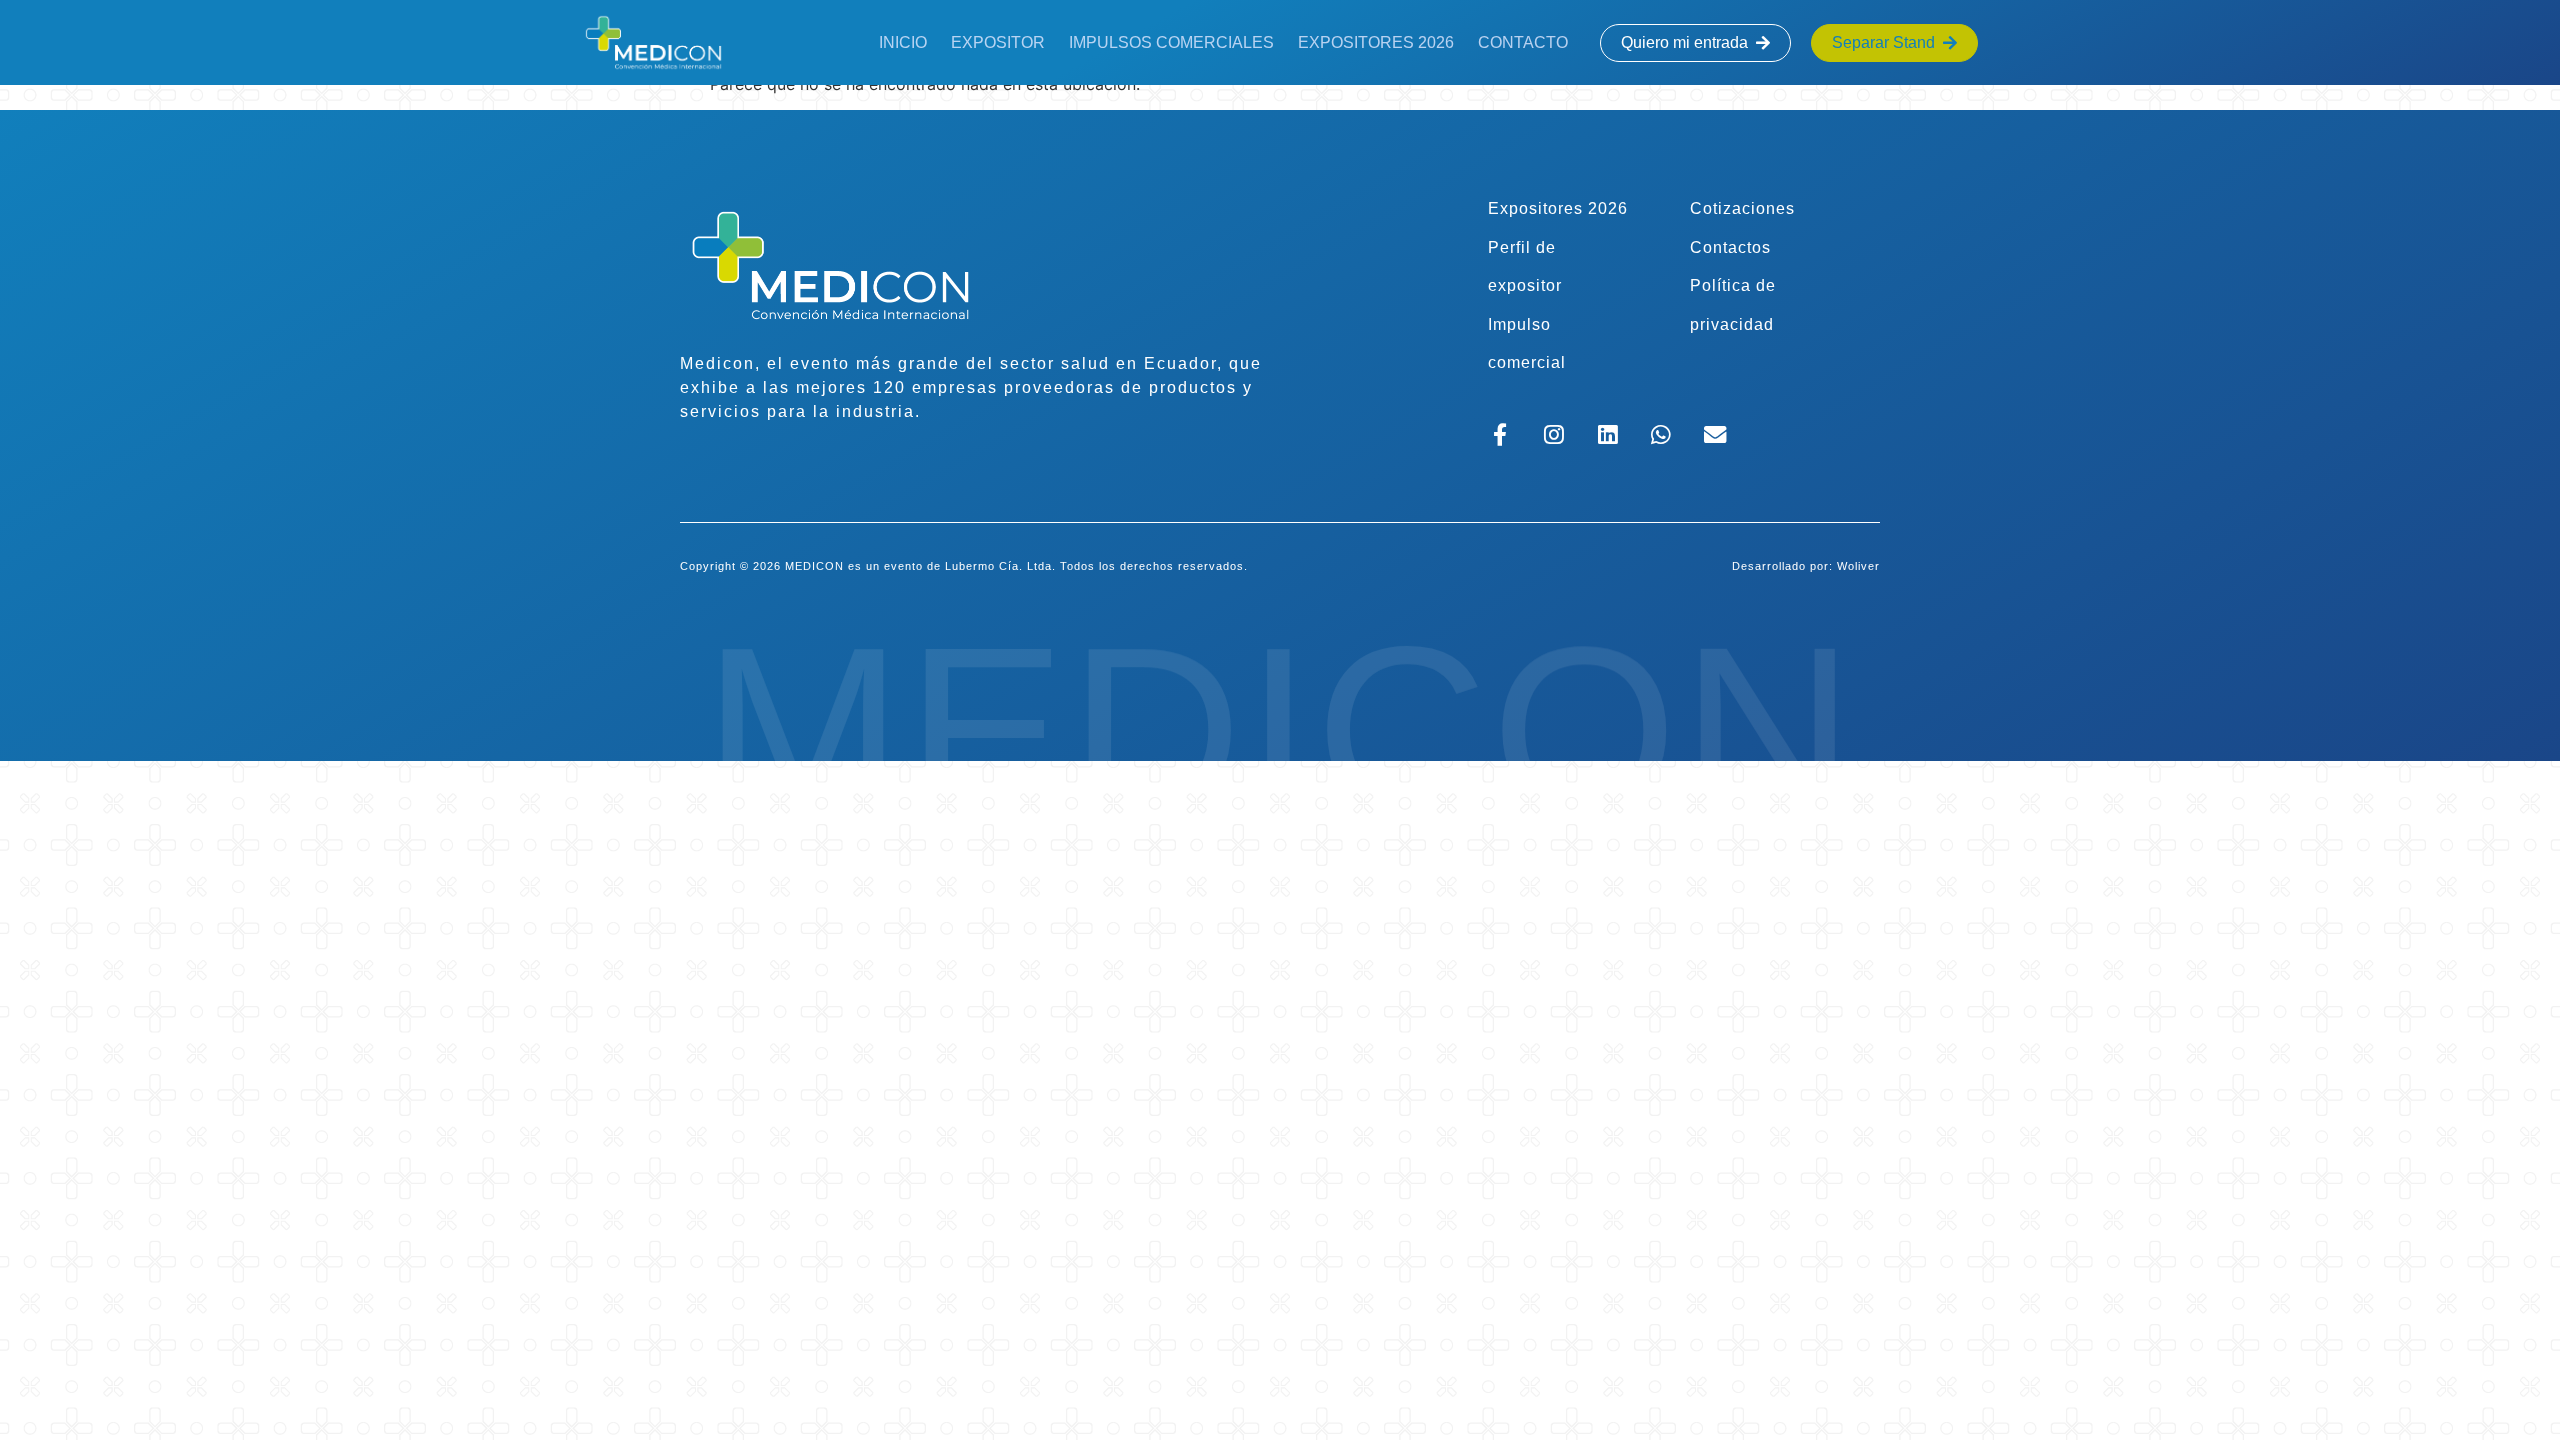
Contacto (1523, 42)
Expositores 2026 (1376, 42)
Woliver (1858, 566)
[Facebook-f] (1500, 434)
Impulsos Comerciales (1171, 42)
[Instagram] (1553, 434)
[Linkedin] (1607, 434)
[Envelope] (1715, 434)
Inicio (903, 42)
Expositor (998, 42)
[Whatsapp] (1661, 434)
